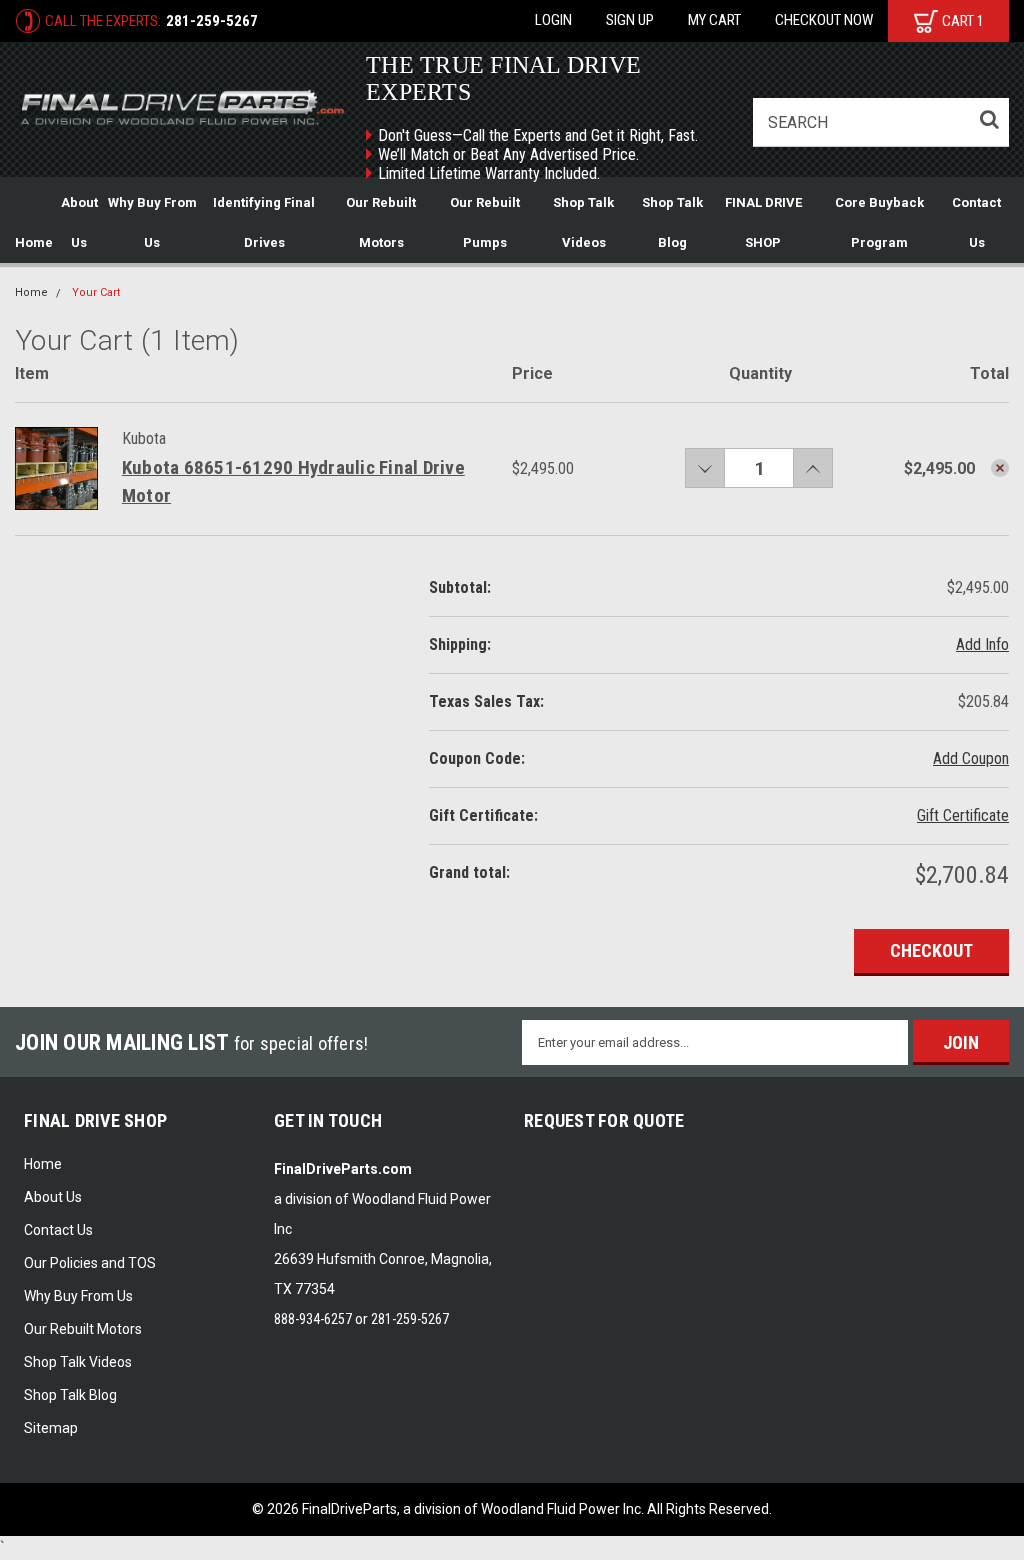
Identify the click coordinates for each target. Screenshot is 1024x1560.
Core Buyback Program (879, 222)
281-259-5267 (212, 21)
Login (553, 20)
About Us (79, 222)
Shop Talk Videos (583, 222)
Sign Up (630, 20)
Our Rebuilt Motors (381, 222)
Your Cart (96, 292)
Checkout (931, 950)
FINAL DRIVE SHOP (763, 222)
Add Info (982, 644)
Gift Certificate (963, 815)
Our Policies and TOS (90, 1263)
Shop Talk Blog (672, 222)
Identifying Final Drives (264, 222)
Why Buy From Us (152, 222)
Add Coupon (971, 758)
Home (34, 242)
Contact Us (976, 222)
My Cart (714, 20)
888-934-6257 (313, 1319)
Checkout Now (824, 20)
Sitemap (51, 1428)
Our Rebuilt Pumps (485, 222)
